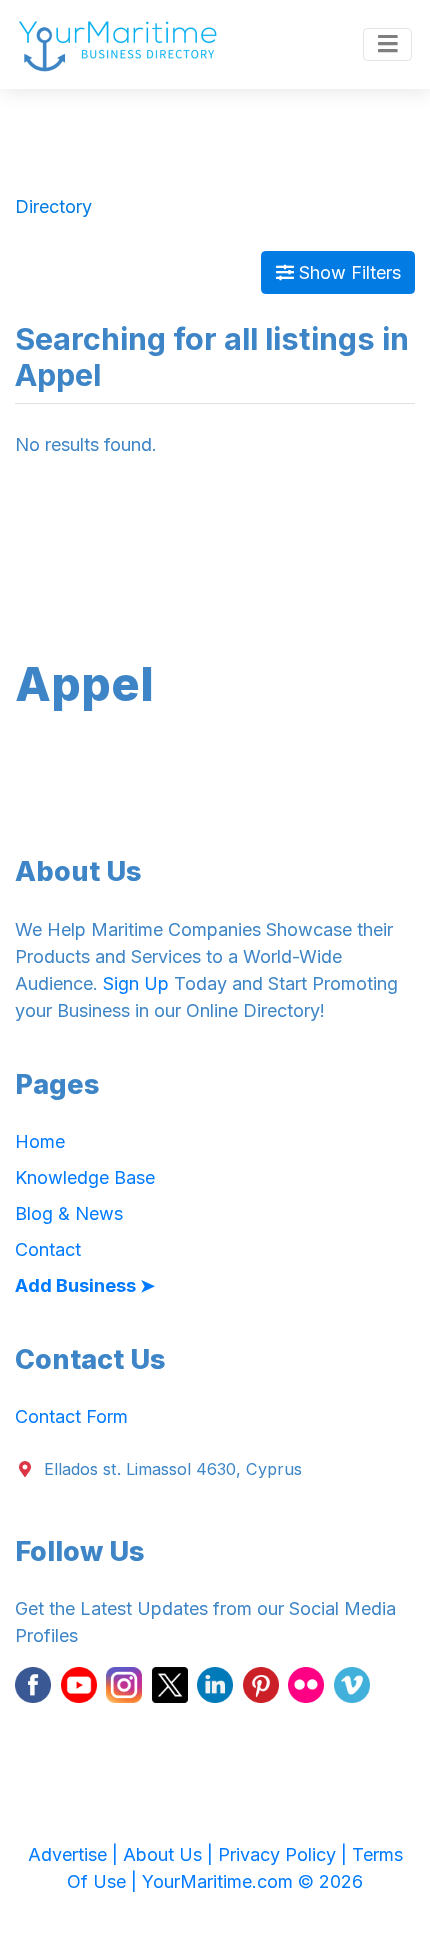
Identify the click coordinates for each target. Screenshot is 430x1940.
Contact (48, 1249)
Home (40, 1141)
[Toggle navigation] (387, 45)
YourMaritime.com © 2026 (252, 1881)
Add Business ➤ (85, 1285)
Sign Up (136, 983)
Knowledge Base (85, 1177)
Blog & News (69, 1213)
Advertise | (75, 1854)
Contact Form (71, 1416)
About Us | (170, 1854)
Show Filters (347, 272)
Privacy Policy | (285, 1854)
